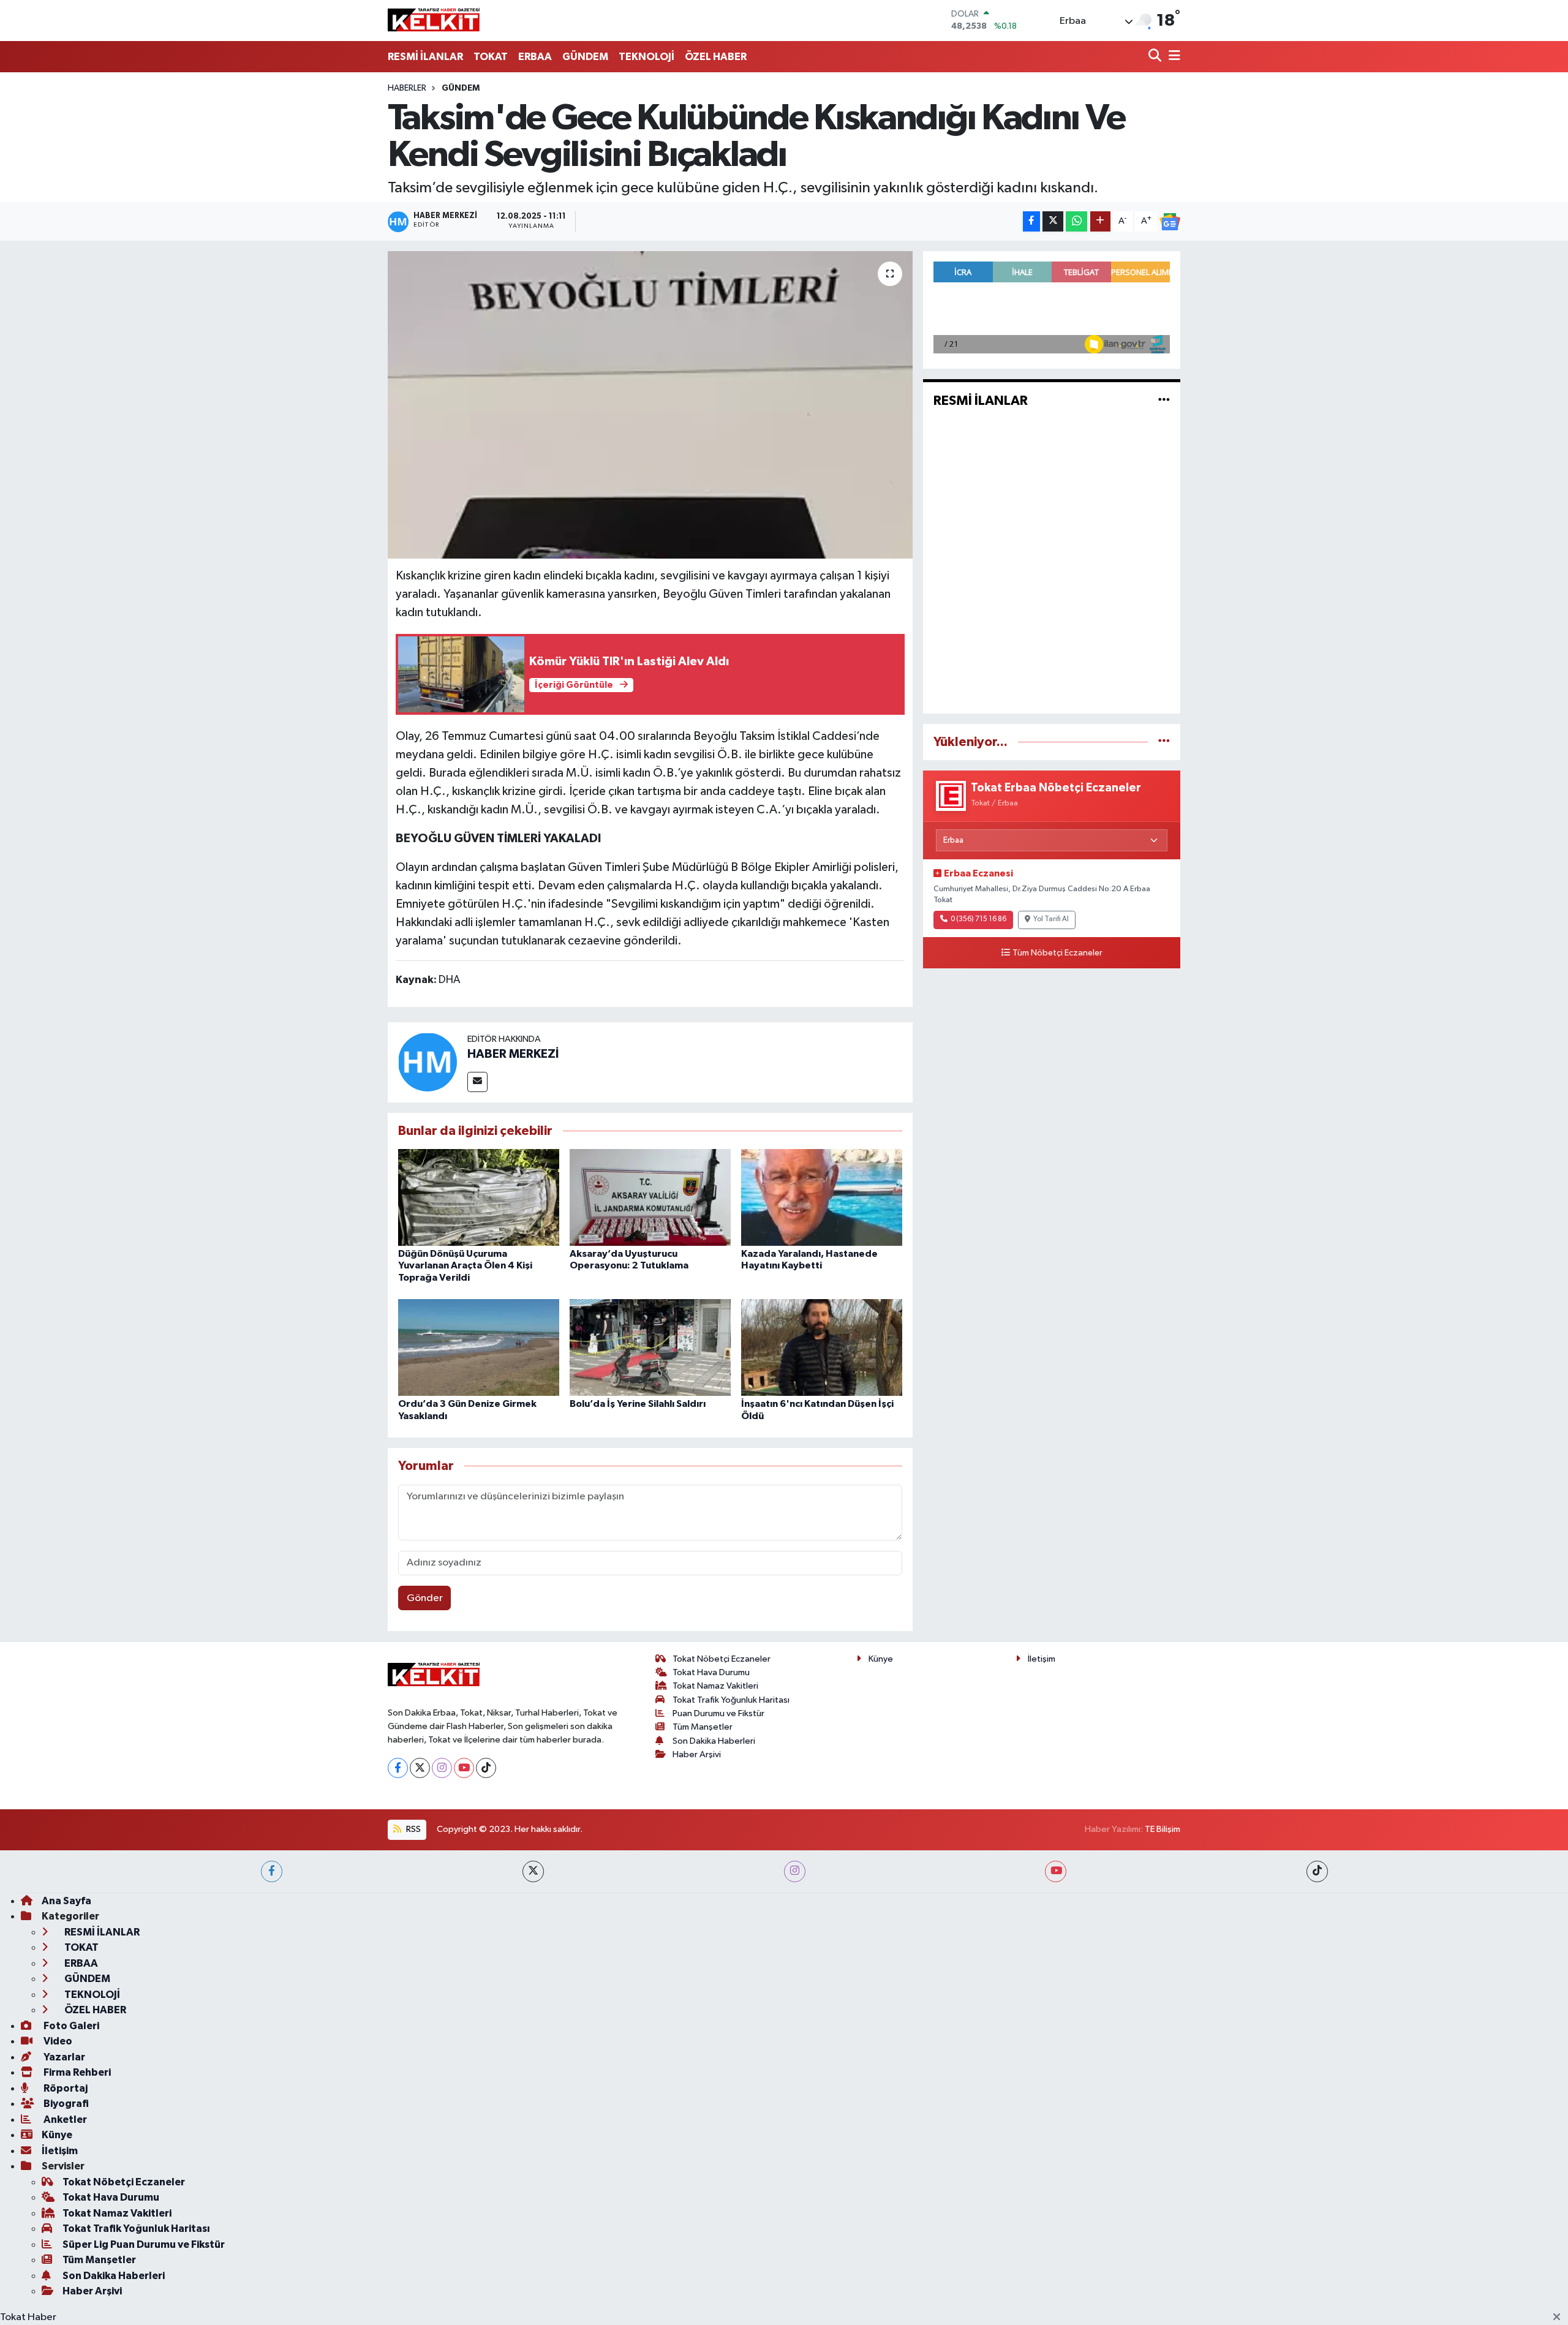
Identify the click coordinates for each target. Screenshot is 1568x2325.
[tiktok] (1317, 1871)
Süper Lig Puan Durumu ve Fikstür (144, 2244)
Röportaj (65, 2088)
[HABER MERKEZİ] (428, 1062)
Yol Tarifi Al (1051, 919)
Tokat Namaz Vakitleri (715, 1686)
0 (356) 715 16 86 (978, 919)
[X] (420, 1768)
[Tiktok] (486, 1768)
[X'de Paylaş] (1053, 221)
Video (57, 2041)
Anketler (64, 2120)
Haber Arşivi (697, 1754)
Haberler (407, 88)
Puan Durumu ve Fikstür (718, 1713)
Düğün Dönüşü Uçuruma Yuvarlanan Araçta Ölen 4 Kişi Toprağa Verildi (465, 1265)
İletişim (1042, 1659)
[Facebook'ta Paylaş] (1031, 221)
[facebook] (272, 1871)
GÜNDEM (585, 57)
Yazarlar (63, 2057)
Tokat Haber (28, 2317)
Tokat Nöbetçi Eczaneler (722, 1659)
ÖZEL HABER (716, 57)
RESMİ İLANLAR (425, 57)
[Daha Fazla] (1100, 221)
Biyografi (65, 2104)
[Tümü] (1164, 742)
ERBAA (535, 57)
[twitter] (533, 1871)
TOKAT (491, 57)
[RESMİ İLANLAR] (1164, 401)
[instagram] (795, 1871)
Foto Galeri (70, 2026)
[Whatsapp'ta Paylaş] (1076, 221)
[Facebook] (398, 1768)
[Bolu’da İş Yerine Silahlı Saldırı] (650, 1347)
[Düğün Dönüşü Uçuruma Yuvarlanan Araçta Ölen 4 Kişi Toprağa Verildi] (479, 1197)
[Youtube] (464, 1768)
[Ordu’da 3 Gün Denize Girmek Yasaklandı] (479, 1347)
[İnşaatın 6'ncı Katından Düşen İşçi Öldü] (822, 1347)
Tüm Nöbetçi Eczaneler (1057, 953)
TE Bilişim (1163, 1829)
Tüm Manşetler (703, 1727)
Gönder (425, 1598)
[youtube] (1056, 1871)
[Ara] (1156, 57)
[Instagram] (442, 1768)
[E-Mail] (477, 1082)
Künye (881, 1659)
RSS (413, 1829)
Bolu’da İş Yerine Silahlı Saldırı (638, 1404)
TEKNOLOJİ (646, 57)
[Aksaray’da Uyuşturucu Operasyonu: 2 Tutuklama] (650, 1197)
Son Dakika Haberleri (714, 1741)
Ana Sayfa (66, 1901)
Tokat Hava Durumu (711, 1672)
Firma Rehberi (76, 2072)
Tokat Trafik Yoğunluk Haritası (731, 1700)
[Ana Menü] (1172, 57)
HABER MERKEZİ (513, 1054)
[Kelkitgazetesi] (434, 20)
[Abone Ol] (1170, 222)
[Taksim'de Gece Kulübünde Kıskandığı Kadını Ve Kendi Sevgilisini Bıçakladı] (650, 405)
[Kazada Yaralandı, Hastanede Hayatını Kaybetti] (822, 1197)
